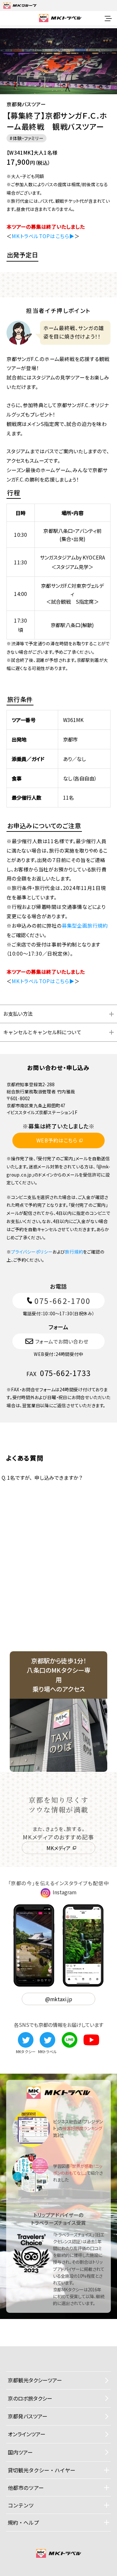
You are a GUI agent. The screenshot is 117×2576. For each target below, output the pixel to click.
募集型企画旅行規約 (85, 925)
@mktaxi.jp (59, 1999)
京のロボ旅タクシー (30, 2398)
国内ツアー (20, 2452)
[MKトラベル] (47, 2036)
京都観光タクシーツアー (35, 2380)
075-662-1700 (63, 1301)
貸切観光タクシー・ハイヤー (42, 2470)
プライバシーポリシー (32, 1252)
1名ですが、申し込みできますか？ (42, 1477)
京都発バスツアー (28, 2416)
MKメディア (58, 1848)
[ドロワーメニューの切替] (108, 19)
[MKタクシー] (26, 2036)
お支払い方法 (18, 1013)
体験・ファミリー (28, 138)
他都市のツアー (26, 2488)
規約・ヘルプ (23, 2522)
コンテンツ (21, 2505)
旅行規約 (74, 1252)
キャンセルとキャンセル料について (42, 1032)
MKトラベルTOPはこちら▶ (43, 236)
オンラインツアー (27, 2434)
